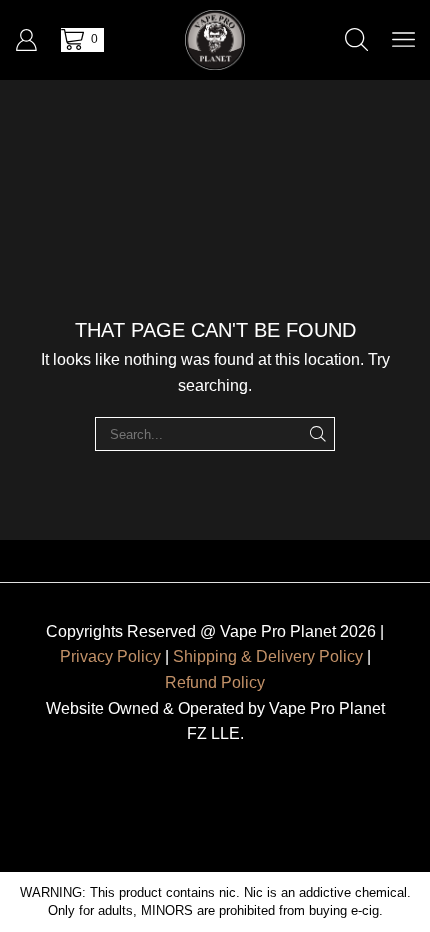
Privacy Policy (110, 656)
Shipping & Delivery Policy (268, 656)
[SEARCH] (318, 434)
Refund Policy (215, 682)
